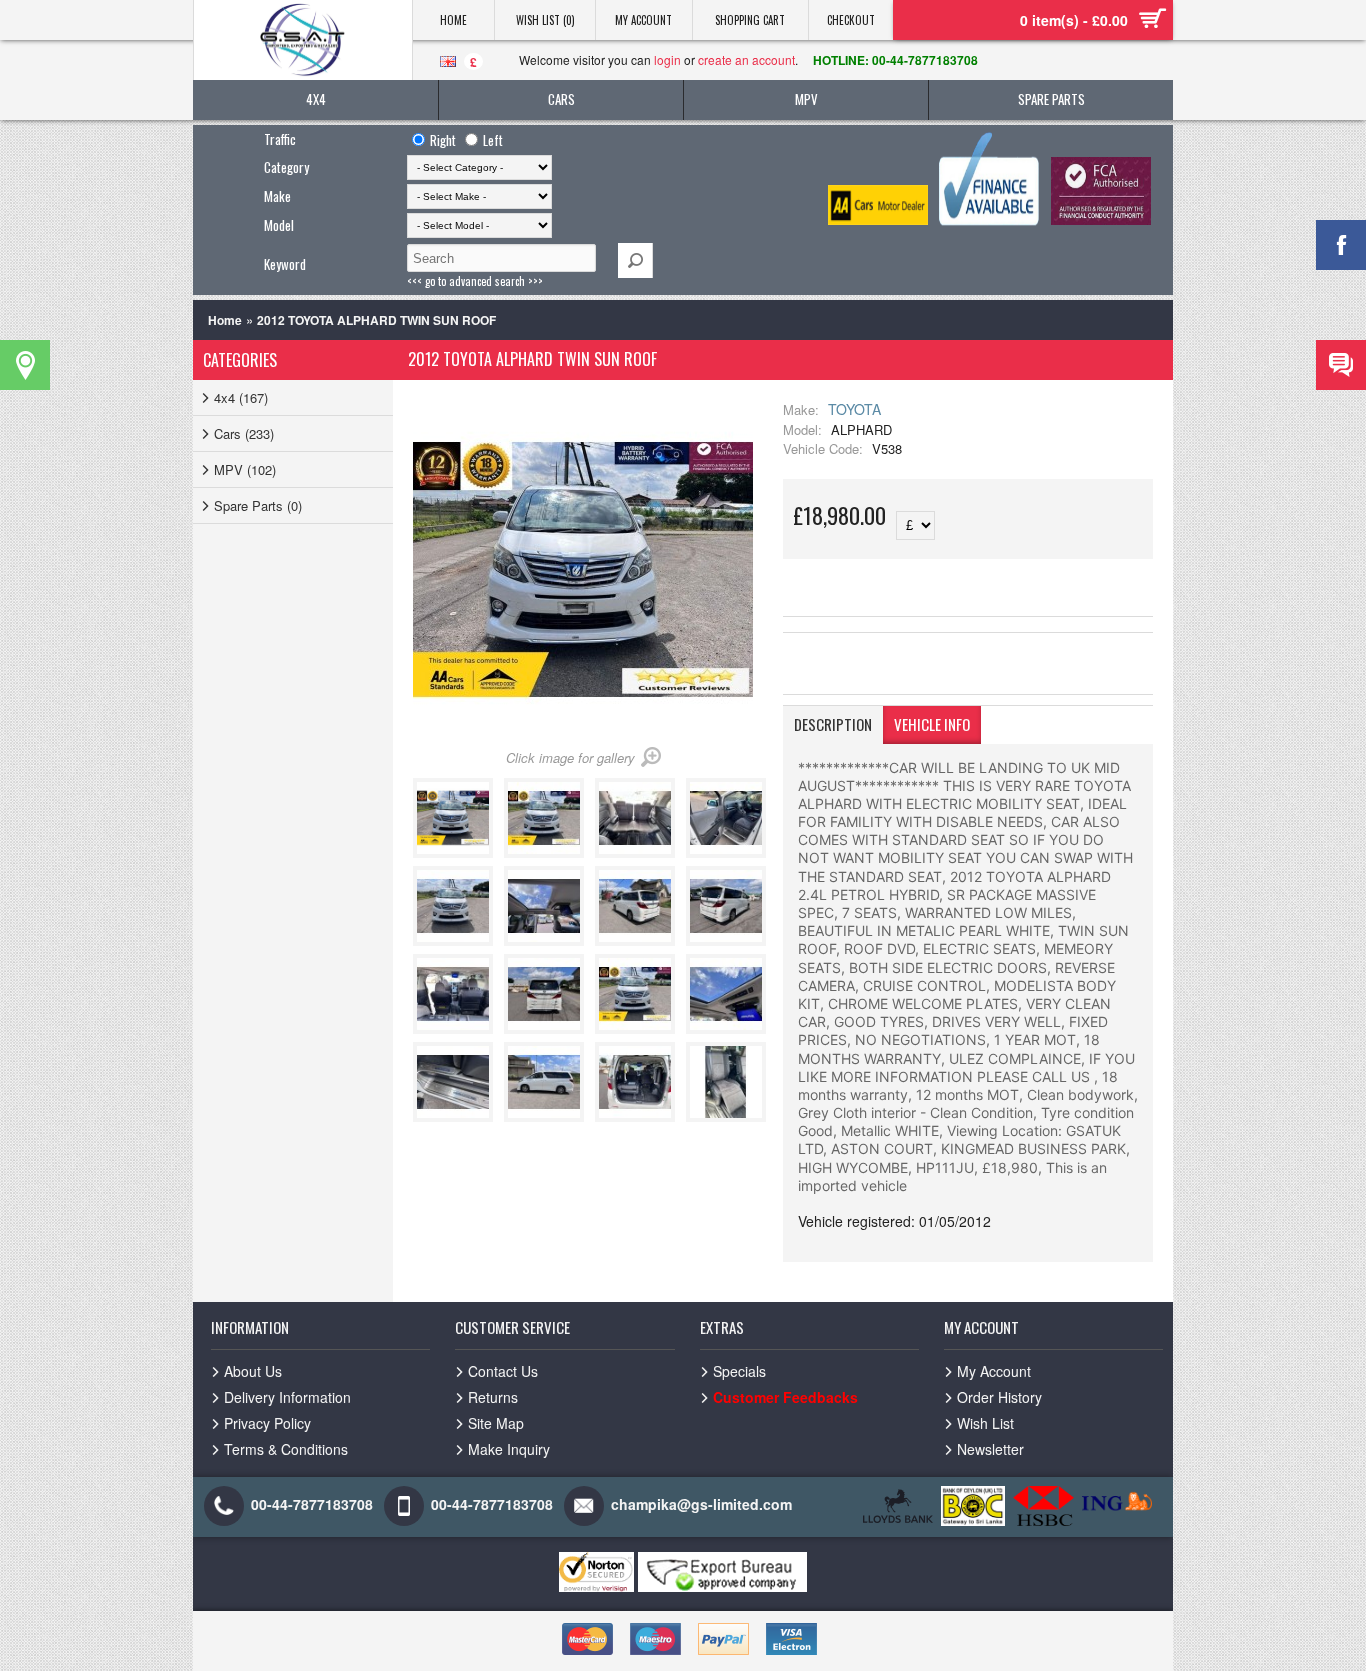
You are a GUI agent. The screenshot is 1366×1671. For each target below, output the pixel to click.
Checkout (851, 20)
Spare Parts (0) (258, 505)
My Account (643, 20)
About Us (253, 1371)
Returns (493, 1397)
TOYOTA (854, 409)
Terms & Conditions (286, 1449)
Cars (561, 99)
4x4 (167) (241, 397)
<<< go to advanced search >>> (475, 281)
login (667, 59)
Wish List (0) (545, 20)
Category (286, 167)
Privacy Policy (267, 1423)
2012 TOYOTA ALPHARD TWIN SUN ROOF (376, 320)
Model (279, 225)
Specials (739, 1371)
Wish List (985, 1423)
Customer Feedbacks (785, 1397)
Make (277, 196)
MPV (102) (245, 469)
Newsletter (990, 1449)
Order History (999, 1397)
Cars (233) (244, 433)
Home (453, 20)
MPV (806, 99)
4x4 (316, 99)
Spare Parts (1051, 99)
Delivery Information (287, 1397)
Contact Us (503, 1371)
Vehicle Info (932, 724)
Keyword (285, 264)
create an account (746, 59)
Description (833, 724)
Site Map (496, 1423)
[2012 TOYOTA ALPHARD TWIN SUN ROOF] (456, 852)
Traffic (280, 139)
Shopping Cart (750, 20)
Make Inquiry (509, 1449)
